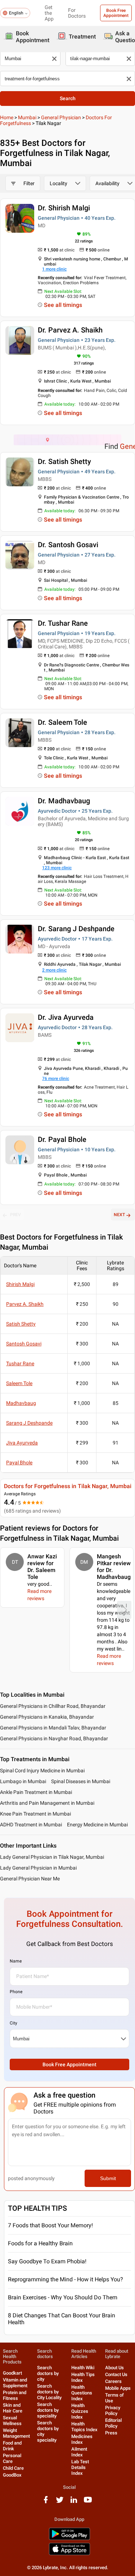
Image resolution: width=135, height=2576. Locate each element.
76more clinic (56, 1079)
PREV (15, 1215)
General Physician (61, 117)
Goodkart (12, 2373)
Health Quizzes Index (80, 2411)
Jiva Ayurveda (22, 1443)
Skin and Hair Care (13, 2408)
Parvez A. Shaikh (25, 1304)
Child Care (13, 2468)
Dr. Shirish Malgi (64, 208)
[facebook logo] (46, 2502)
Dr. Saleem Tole (62, 722)
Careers (113, 2381)
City (13, 2023)
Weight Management (16, 2433)
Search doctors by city (48, 2373)
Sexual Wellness (12, 2421)
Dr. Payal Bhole (62, 1139)
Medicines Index (82, 2439)
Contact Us (116, 2374)
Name (16, 1961)
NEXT (119, 1215)
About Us (114, 2368)
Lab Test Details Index (80, 2467)
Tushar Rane (20, 1363)
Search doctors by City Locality (49, 2392)
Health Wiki (83, 2368)
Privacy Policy (113, 2410)
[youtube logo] (88, 2502)
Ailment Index (79, 2452)
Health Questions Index (82, 2393)
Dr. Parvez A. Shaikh (70, 330)
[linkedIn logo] (74, 2502)
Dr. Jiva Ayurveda (66, 1017)
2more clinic (54, 970)
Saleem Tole (19, 1383)
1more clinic (54, 269)
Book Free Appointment (116, 13)
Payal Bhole (19, 1463)
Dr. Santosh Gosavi (68, 545)
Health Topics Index (84, 2427)
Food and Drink (12, 2446)
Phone (16, 1992)
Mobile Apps (118, 2388)
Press (111, 2433)
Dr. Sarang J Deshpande (76, 929)
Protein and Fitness (15, 2395)
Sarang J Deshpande (29, 1423)
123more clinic (57, 868)
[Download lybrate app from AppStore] (69, 2554)
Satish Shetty (21, 1324)
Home (7, 117)
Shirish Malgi (20, 1284)
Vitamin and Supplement (15, 2383)
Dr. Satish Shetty (64, 461)
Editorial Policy (113, 2423)
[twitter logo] (60, 2502)
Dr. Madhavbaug (64, 801)
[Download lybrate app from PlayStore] (69, 2539)
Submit (108, 2178)
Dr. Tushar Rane (63, 623)
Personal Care (12, 2458)
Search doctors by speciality (48, 2410)
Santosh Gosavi (24, 1344)
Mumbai (27, 117)
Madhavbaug (21, 1403)
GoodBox (12, 2475)
